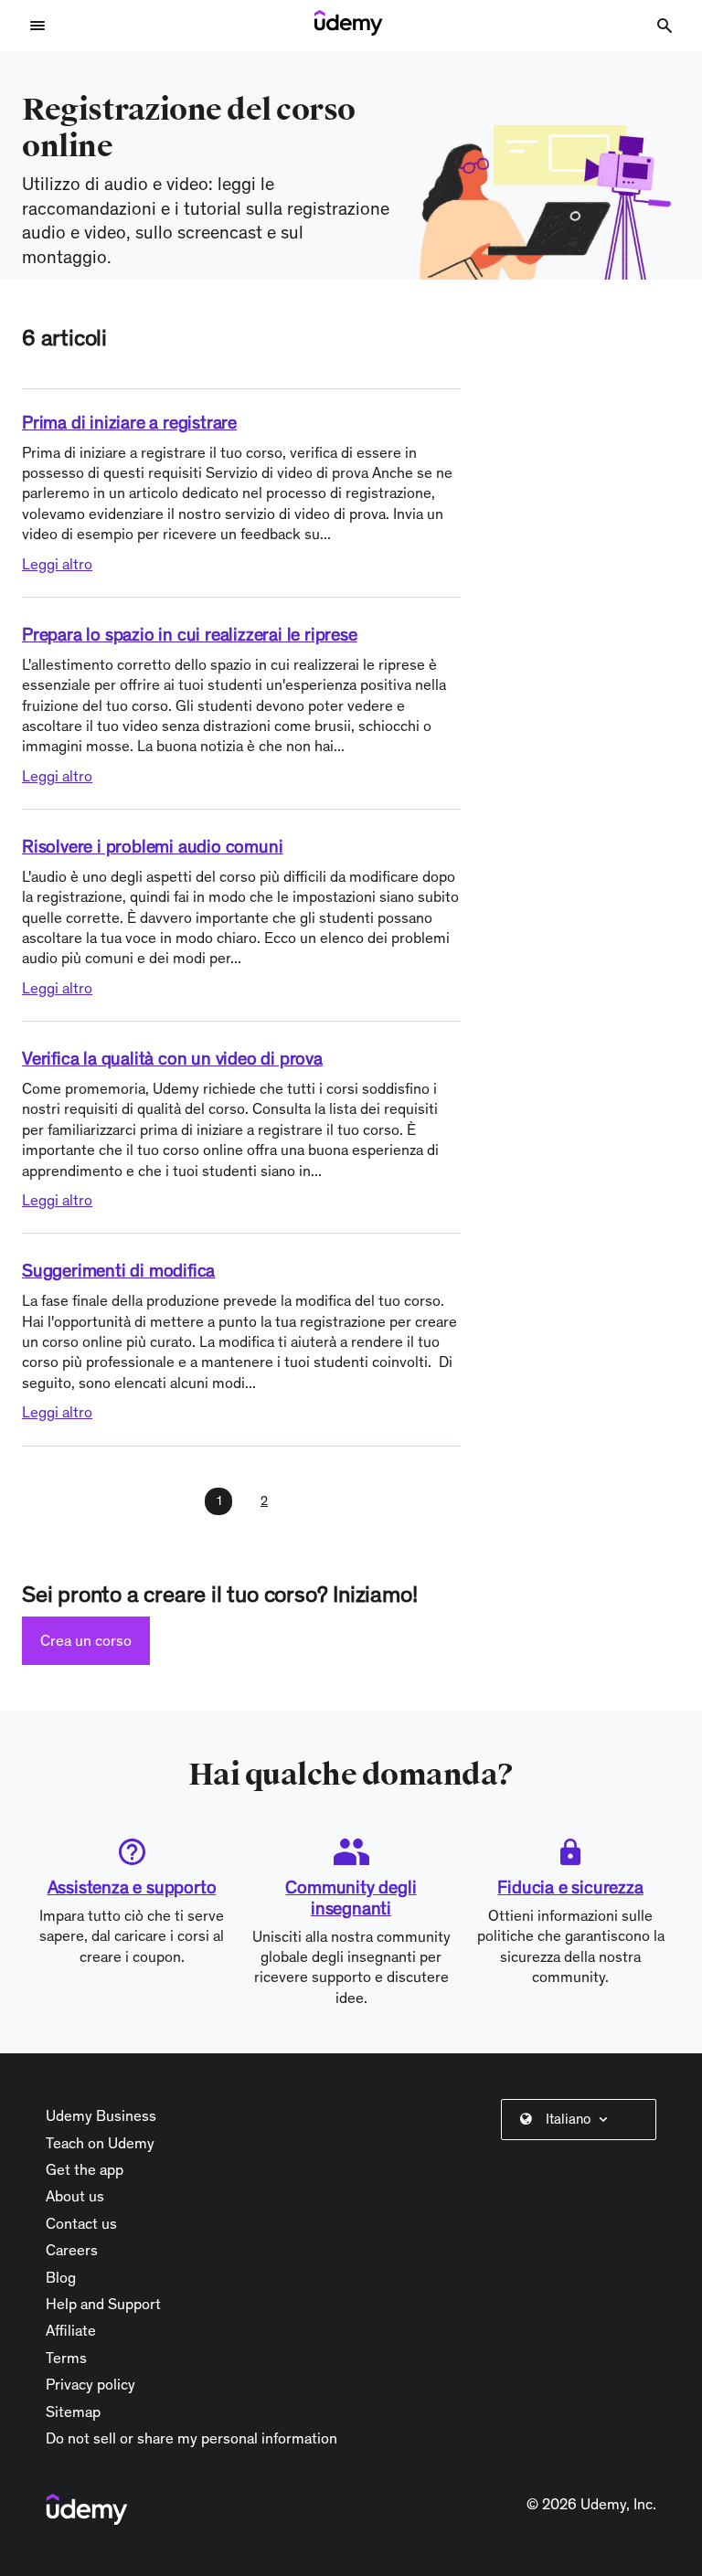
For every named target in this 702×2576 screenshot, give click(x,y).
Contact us (81, 2223)
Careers (72, 2250)
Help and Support (103, 2304)
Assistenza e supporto (132, 1887)
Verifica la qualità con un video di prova (172, 1058)
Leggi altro (57, 564)
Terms (66, 2358)
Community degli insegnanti (351, 1898)
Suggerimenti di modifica (118, 1270)
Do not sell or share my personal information (191, 2438)
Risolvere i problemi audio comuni (152, 846)
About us (75, 2196)
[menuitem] (582, 2119)
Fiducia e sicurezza (570, 1887)
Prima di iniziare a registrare (129, 422)
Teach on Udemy (100, 2143)
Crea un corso (86, 1640)
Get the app (85, 2169)
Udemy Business (101, 2115)
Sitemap (73, 2412)
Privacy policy (90, 2384)
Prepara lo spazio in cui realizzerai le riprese (190, 634)
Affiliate (71, 2330)
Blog (61, 2277)
